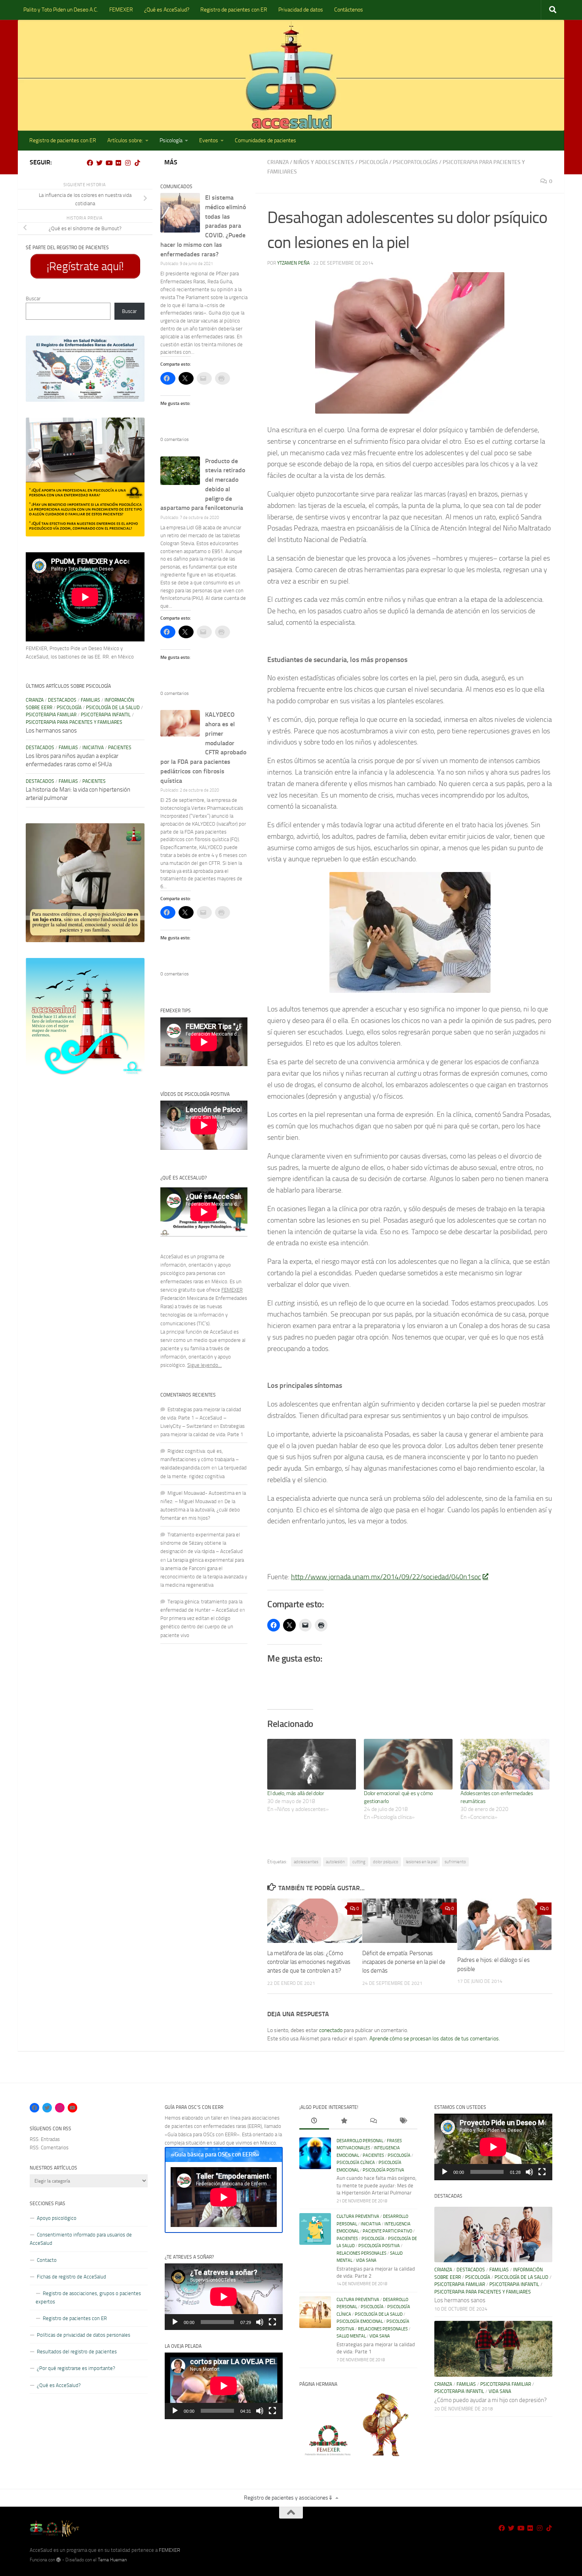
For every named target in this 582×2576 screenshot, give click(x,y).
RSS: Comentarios (49, 2148)
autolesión (335, 1862)
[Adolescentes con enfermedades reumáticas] (505, 1764)
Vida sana (366, 2260)
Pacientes (120, 748)
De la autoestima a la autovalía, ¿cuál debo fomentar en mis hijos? (200, 1510)
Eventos (209, 140)
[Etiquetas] (403, 2122)
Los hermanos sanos (51, 731)
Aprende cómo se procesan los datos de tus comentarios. (435, 2039)
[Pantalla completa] (272, 2322)
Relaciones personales (361, 2253)
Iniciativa (93, 748)
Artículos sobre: (125, 140)
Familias (90, 700)
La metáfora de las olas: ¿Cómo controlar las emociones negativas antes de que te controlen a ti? (309, 1962)
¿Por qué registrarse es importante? (76, 2368)
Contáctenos (349, 10)
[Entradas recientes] (314, 2122)
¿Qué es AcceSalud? (167, 10)
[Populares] (344, 2122)
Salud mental (351, 2336)
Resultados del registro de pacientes (77, 2352)
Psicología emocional (360, 2321)
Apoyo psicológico (57, 2218)
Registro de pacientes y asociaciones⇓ (288, 2498)
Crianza (278, 162)
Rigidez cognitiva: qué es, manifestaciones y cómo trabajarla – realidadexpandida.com (200, 1459)
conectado (331, 2030)
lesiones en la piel (421, 1862)
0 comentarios (175, 439)
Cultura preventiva (358, 2216)
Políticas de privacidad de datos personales (84, 2335)
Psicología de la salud (113, 708)
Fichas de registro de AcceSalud (71, 2277)
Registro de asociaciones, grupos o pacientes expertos (88, 2297)
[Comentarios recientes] (373, 2122)
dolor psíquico (386, 1862)
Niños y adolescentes (324, 162)
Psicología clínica (356, 2163)
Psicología (171, 140)
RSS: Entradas (45, 2139)
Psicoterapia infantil (106, 715)
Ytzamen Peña (293, 263)
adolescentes (306, 1862)
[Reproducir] (175, 2322)
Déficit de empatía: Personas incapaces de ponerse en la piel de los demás (404, 1962)
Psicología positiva (383, 2170)
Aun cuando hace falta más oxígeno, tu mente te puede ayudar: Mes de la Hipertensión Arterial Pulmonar (377, 2185)
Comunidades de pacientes (265, 140)
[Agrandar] (134, 346)
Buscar (33, 299)
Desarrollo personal (360, 2141)
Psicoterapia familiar (51, 715)
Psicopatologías (415, 162)
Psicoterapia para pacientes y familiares (74, 722)
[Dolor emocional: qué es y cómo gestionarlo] (408, 1764)
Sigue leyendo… (204, 1365)
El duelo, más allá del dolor (296, 1793)
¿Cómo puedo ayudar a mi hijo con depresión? (491, 2400)
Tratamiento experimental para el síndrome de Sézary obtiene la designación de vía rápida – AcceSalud (202, 1543)
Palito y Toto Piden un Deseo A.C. (61, 10)
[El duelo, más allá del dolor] (312, 1764)
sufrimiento (455, 1862)
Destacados (62, 700)
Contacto (47, 2260)
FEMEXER (121, 10)
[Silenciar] (260, 2322)
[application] (224, 2297)
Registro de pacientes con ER (234, 10)
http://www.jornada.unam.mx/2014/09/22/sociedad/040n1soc (386, 1577)
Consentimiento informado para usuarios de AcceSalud (81, 2239)
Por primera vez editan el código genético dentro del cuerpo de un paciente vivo (197, 1627)
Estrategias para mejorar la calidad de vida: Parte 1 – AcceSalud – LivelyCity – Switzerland (201, 1418)
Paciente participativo (387, 2231)
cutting (359, 1862)
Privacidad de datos (301, 10)
